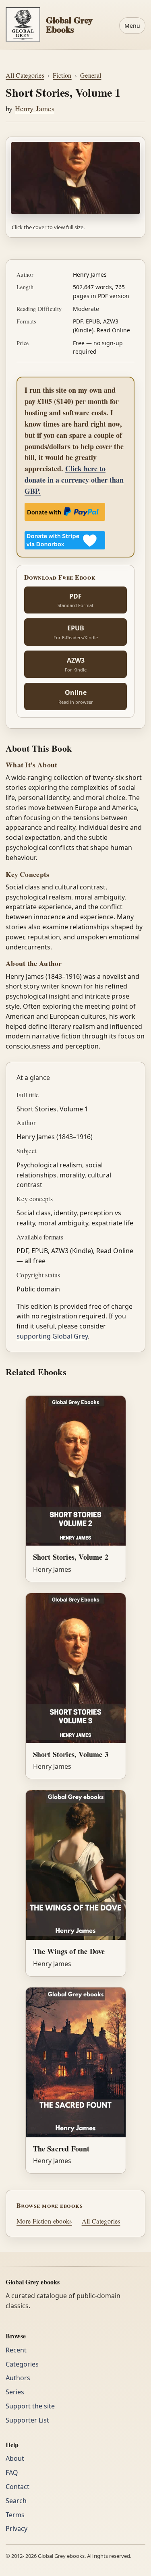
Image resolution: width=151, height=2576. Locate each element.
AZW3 (76, 664)
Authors (18, 2378)
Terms (15, 2515)
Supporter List (27, 2420)
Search (16, 2501)
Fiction (62, 75)
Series (15, 2392)
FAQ (12, 2472)
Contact (18, 2487)
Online (76, 696)
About (15, 2458)
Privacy (17, 2528)
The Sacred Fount (61, 2149)
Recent (16, 2350)
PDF (75, 600)
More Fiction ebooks (44, 2221)
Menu (132, 26)
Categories (22, 2364)
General (91, 75)
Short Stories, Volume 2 (71, 1557)
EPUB (76, 632)
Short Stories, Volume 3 (71, 1754)
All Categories (25, 75)
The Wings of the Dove (69, 1951)
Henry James (35, 108)
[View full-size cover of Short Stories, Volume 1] (75, 178)
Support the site (30, 2406)
